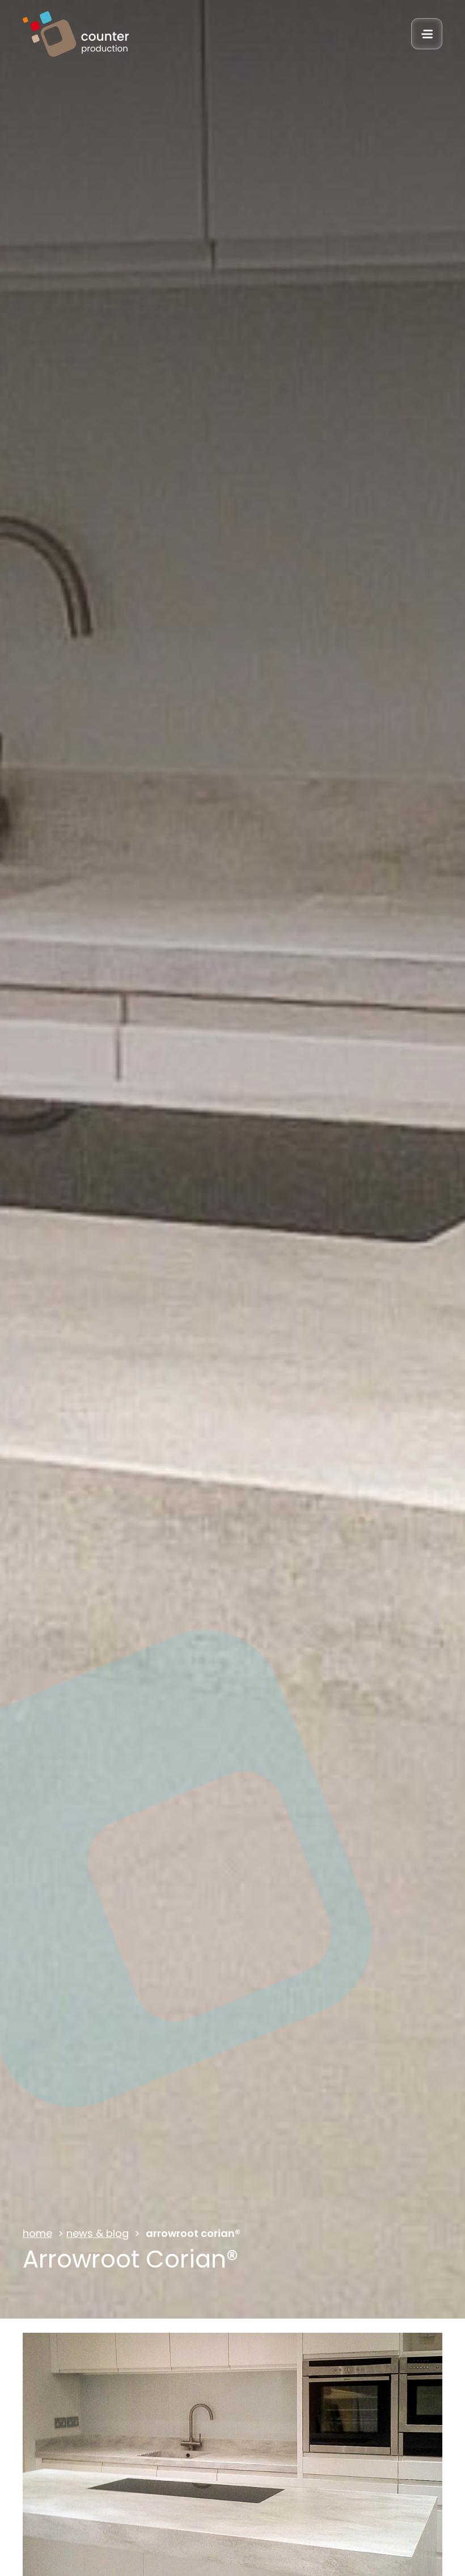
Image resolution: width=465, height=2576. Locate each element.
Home (37, 2233)
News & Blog (98, 2233)
